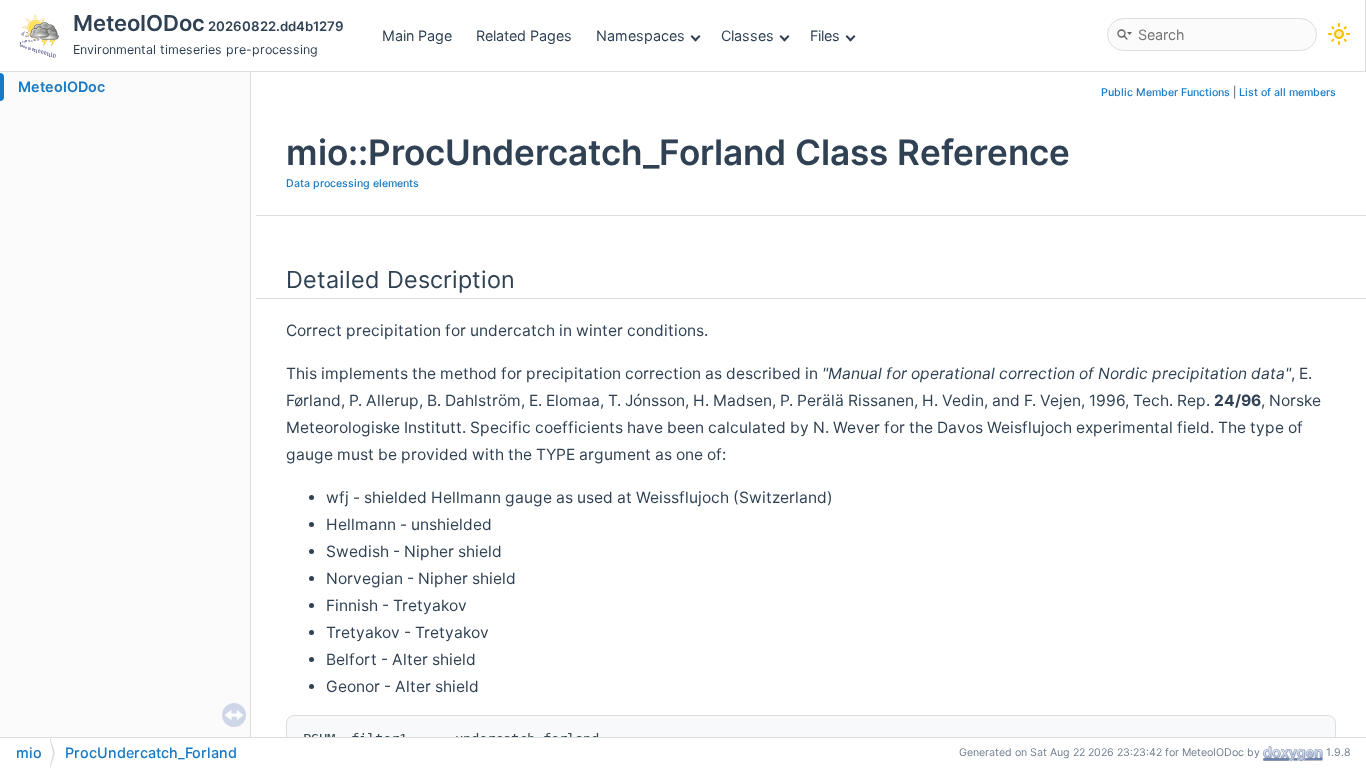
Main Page (417, 35)
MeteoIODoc (61, 86)
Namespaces (640, 35)
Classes (747, 35)
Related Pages (524, 35)
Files (825, 35)
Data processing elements (352, 183)
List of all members (1287, 92)
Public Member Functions (1165, 92)
